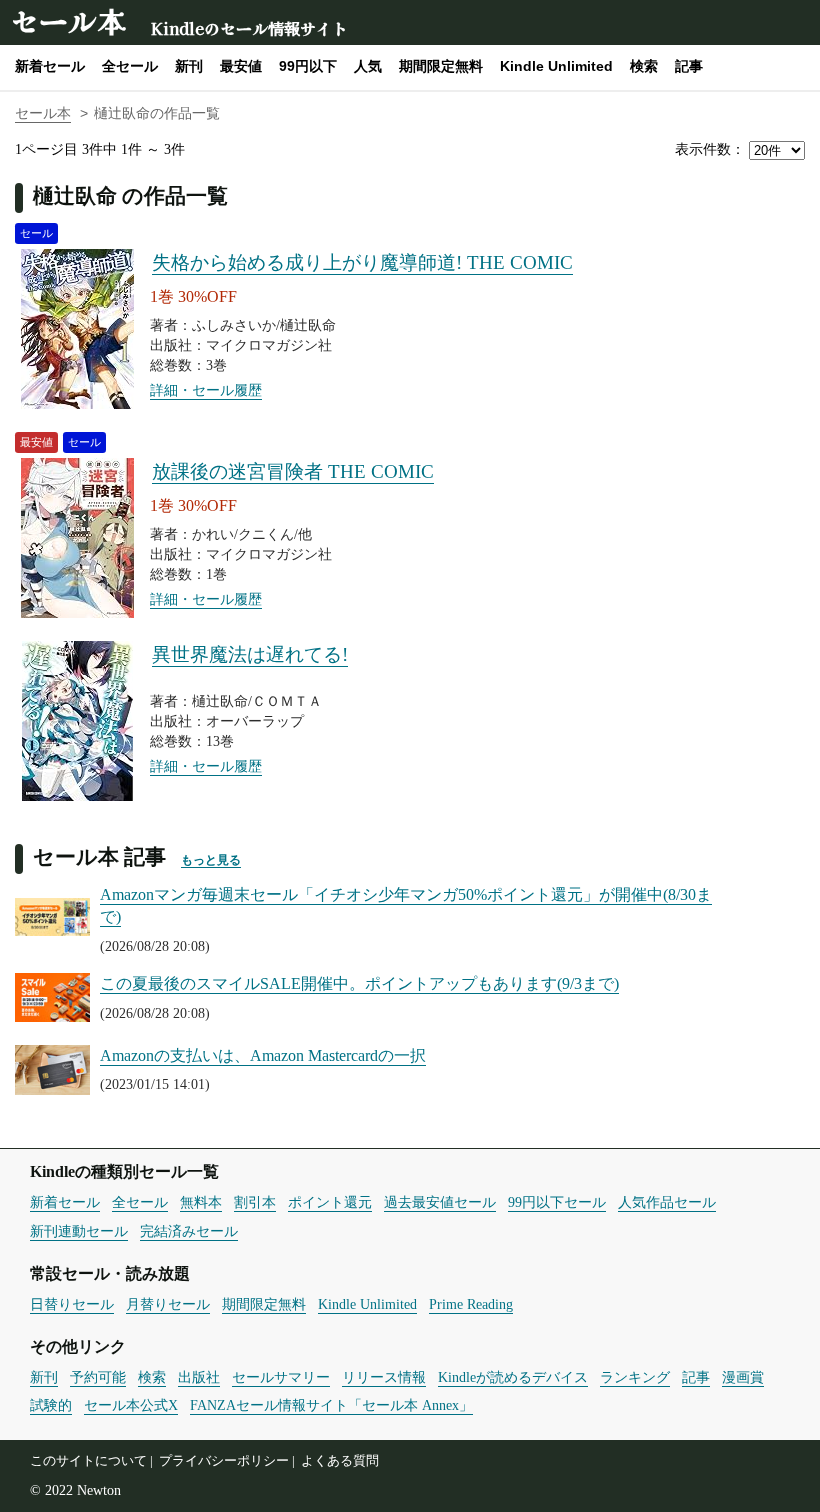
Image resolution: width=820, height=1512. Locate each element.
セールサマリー (281, 1377)
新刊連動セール (79, 1231)
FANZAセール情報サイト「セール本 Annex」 (331, 1405)
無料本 (201, 1202)
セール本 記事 (99, 856)
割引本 (255, 1202)
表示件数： (710, 149)
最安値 (241, 66)
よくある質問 (340, 1461)
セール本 (68, 20)
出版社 (199, 1377)
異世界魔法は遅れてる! (250, 654)
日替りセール (72, 1304)
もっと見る (211, 860)
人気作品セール (667, 1202)
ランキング (635, 1377)
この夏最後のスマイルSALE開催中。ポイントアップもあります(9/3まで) (359, 983)
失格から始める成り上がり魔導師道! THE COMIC (362, 262)
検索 (644, 66)
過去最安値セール (440, 1202)
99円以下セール (557, 1202)
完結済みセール (189, 1231)
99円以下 (308, 66)
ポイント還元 (330, 1202)
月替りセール (168, 1304)
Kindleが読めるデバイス (513, 1377)
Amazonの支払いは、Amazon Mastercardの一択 (263, 1055)
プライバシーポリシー (224, 1461)
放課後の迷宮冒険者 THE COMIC (293, 471)
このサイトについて (88, 1461)
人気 (368, 66)
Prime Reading (471, 1304)
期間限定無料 (441, 66)
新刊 (189, 66)
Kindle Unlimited (556, 66)
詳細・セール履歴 (206, 390)
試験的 (51, 1405)
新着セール (50, 66)
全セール (130, 66)
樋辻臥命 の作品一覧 (130, 195)
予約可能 (98, 1377)
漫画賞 (743, 1377)
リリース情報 (384, 1377)
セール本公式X (131, 1405)
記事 (689, 66)
